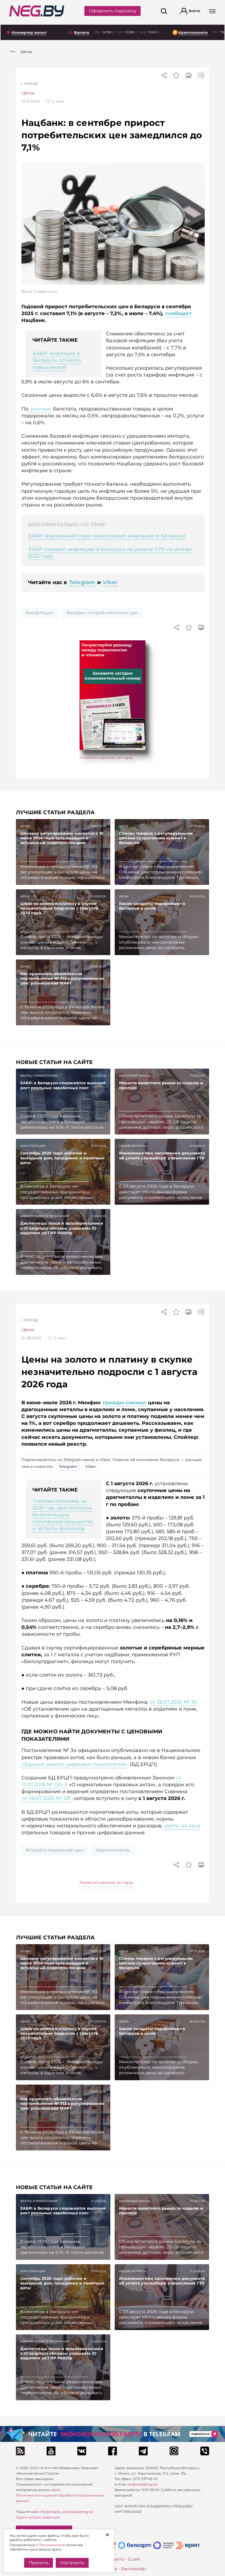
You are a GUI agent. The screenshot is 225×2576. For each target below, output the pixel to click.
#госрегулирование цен (54, 1850)
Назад (31, 83)
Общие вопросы (133, 1146)
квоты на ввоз (182, 1826)
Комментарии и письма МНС (45, 1216)
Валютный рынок (134, 1076)
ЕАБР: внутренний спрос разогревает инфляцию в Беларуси (107, 536)
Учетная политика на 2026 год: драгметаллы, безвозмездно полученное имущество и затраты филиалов (63, 1515)
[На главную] (37, 11)
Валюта (82, 32)
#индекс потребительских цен (102, 613)
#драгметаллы (113, 1850)
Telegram (82, 582)
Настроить (72, 2563)
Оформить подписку (113, 11)
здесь (56, 2490)
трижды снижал (124, 1403)
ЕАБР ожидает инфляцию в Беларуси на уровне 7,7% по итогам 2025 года (110, 553)
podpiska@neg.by (78, 2512)
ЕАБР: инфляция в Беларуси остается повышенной (57, 360)
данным (41, 409)
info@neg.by (50, 2512)
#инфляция (40, 613)
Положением (50, 2545)
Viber (110, 582)
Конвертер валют (29, 32)
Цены (28, 93)
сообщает (178, 313)
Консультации (33, 1146)
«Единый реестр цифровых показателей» (75, 1764)
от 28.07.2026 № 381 (47, 1798)
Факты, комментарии (39, 1076)
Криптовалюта (193, 32)
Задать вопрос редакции (38, 2517)
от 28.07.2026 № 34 (174, 1702)
